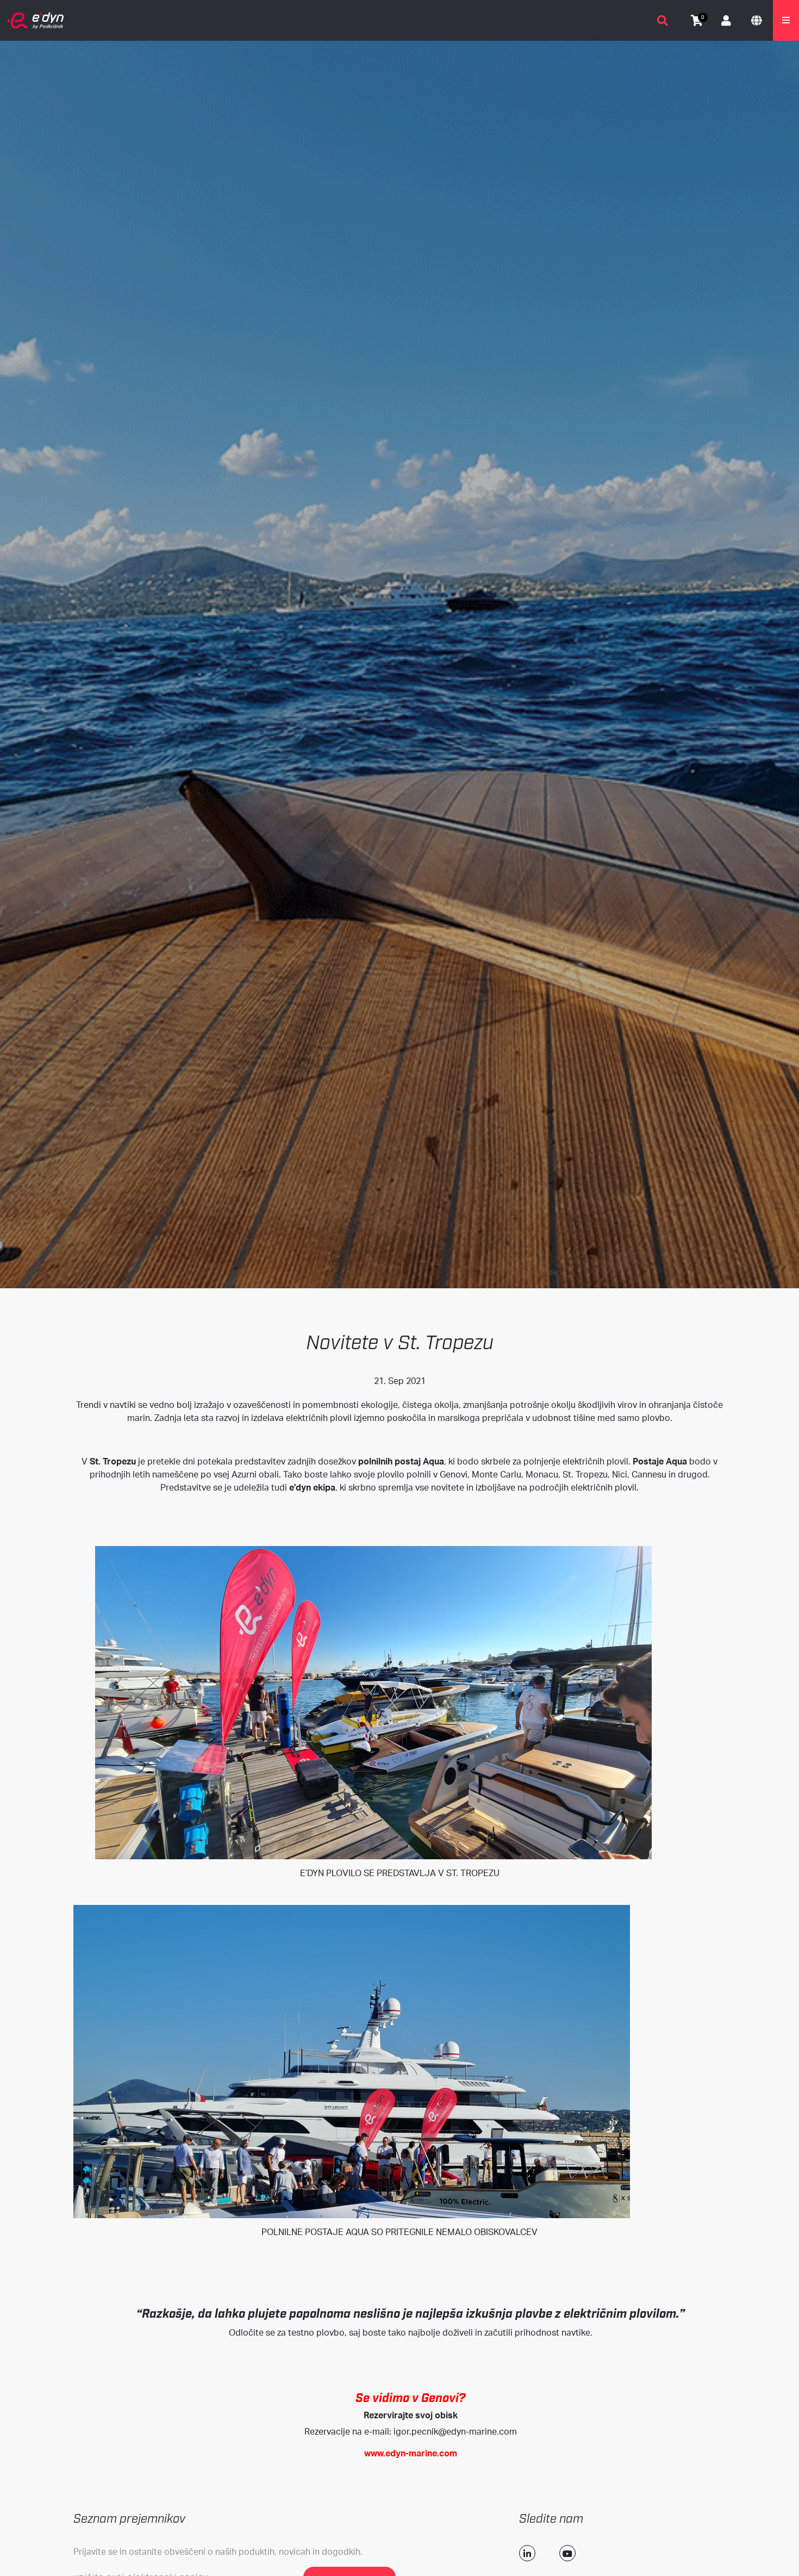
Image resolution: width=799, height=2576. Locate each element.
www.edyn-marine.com (411, 2453)
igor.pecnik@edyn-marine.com (455, 2431)
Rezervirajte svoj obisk (411, 2415)
